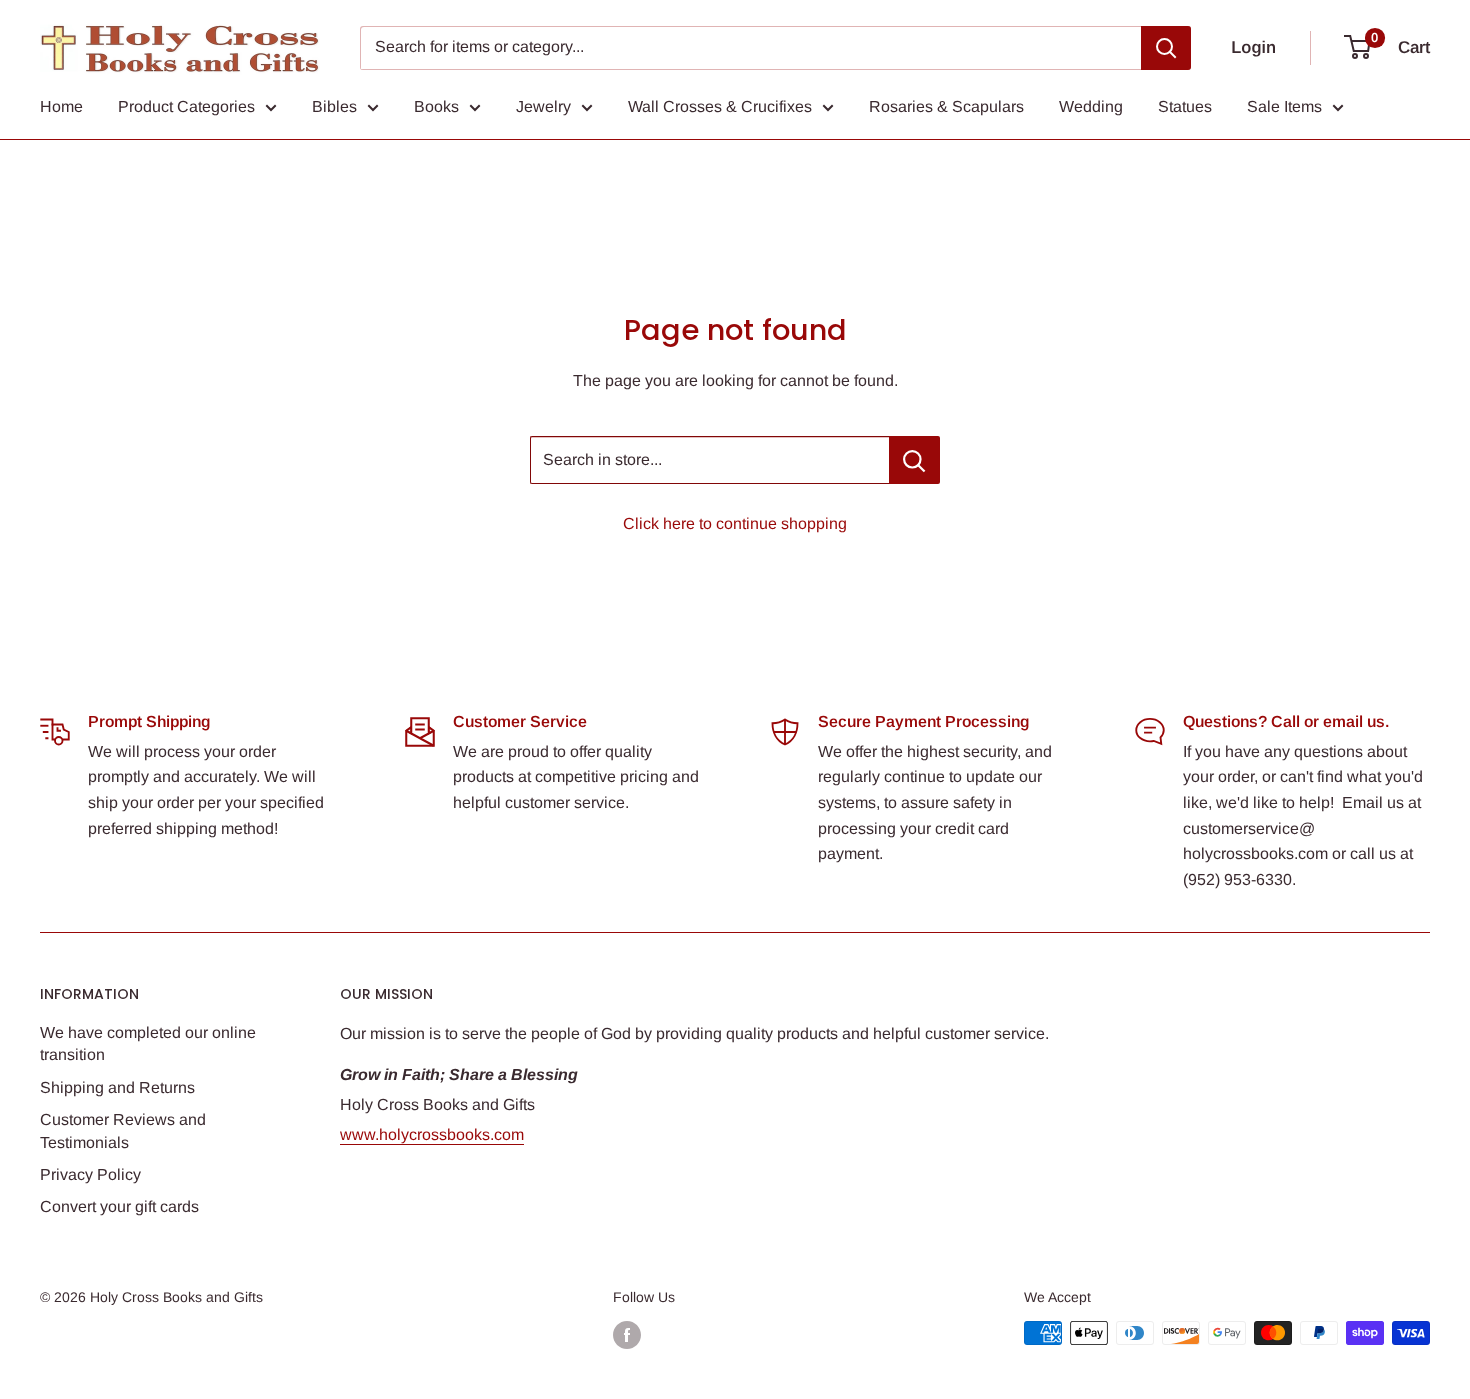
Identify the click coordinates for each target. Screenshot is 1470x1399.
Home (61, 106)
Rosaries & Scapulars (946, 106)
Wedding (1091, 106)
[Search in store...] (914, 460)
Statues (1185, 106)
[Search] (1166, 48)
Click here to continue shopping (735, 523)
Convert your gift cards (119, 1206)
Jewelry (543, 106)
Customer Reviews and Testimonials (123, 1130)
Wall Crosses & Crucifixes (720, 106)
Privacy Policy (90, 1174)
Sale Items (1284, 106)
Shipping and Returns (117, 1087)
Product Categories (186, 106)
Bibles (334, 106)
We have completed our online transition (148, 1043)
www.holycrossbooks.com (432, 1134)
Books (436, 106)
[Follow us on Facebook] (627, 1335)
